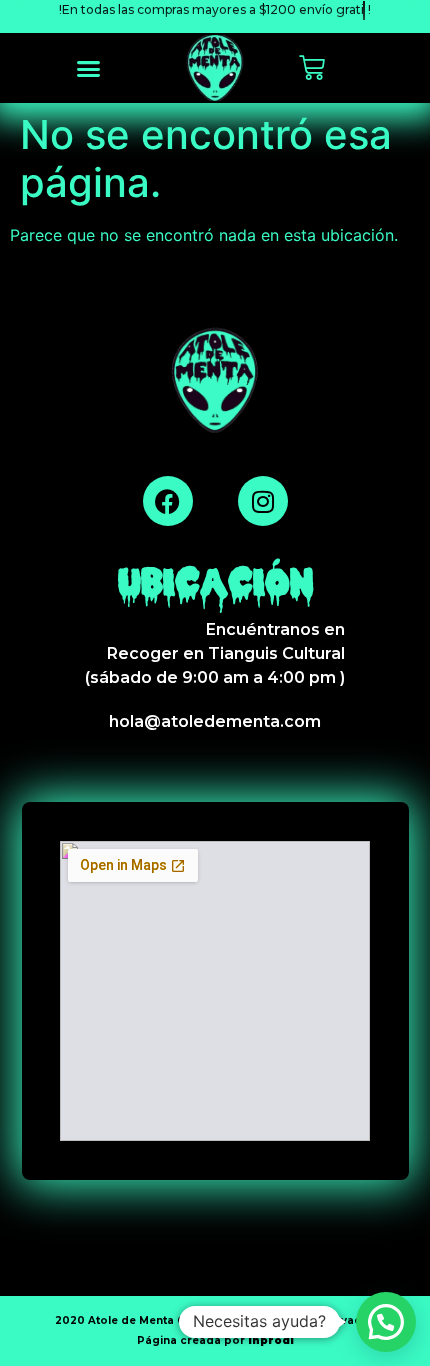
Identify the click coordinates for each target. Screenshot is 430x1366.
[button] (89, 68)
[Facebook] (168, 501)
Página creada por (215, 1340)
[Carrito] (312, 68)
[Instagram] (263, 501)
